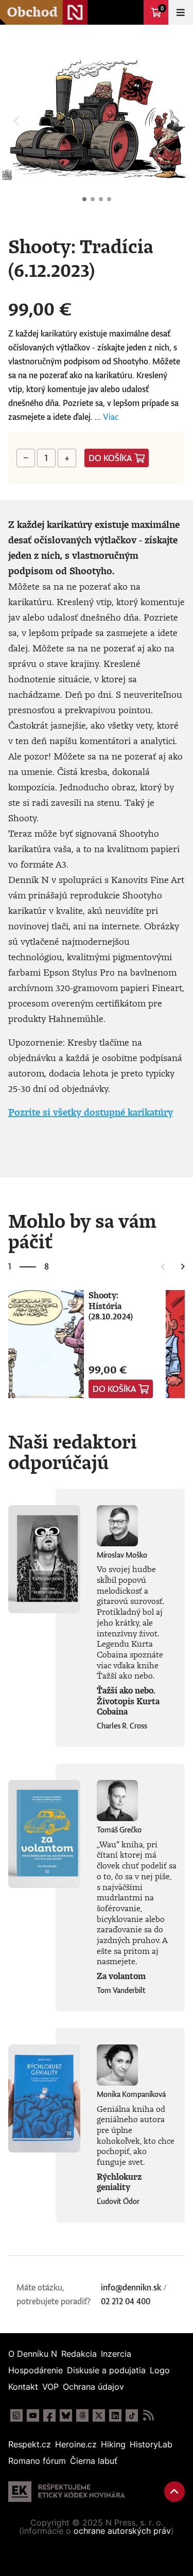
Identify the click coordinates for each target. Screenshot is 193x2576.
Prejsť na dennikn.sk (131, 12)
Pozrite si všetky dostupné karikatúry (91, 1112)
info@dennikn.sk (131, 2287)
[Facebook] (49, 2415)
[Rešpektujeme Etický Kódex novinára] (67, 2492)
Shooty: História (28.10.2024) (111, 1306)
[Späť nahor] (174, 2492)
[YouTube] (33, 2415)
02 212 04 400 (126, 2301)
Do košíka (110, 458)
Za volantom (121, 1976)
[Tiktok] (132, 2415)
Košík (162, 8)
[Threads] (82, 2415)
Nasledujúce (177, 121)
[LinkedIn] (115, 2415)
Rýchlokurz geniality (119, 2182)
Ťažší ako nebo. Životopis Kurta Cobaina (128, 1701)
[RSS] (148, 2415)
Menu (181, 12)
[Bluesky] (66, 2415)
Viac (111, 417)
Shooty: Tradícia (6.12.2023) (84, 199)
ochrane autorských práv (122, 2531)
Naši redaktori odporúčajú (73, 1452)
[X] (99, 2415)
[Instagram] (16, 2415)
